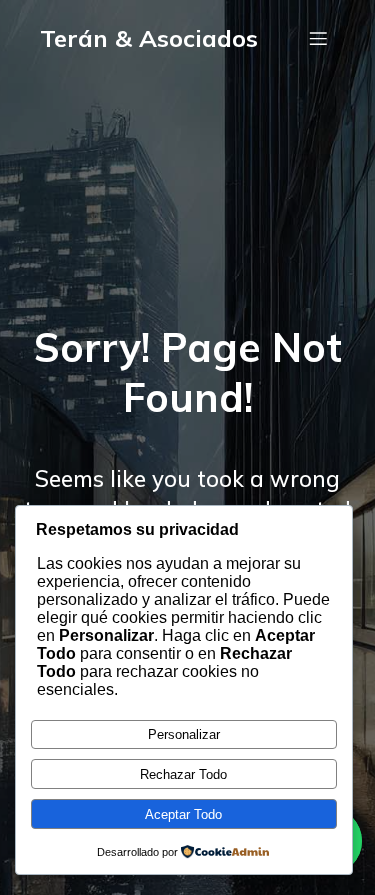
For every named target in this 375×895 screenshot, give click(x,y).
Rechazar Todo (183, 774)
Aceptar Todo (183, 814)
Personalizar (184, 734)
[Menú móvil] (318, 38)
